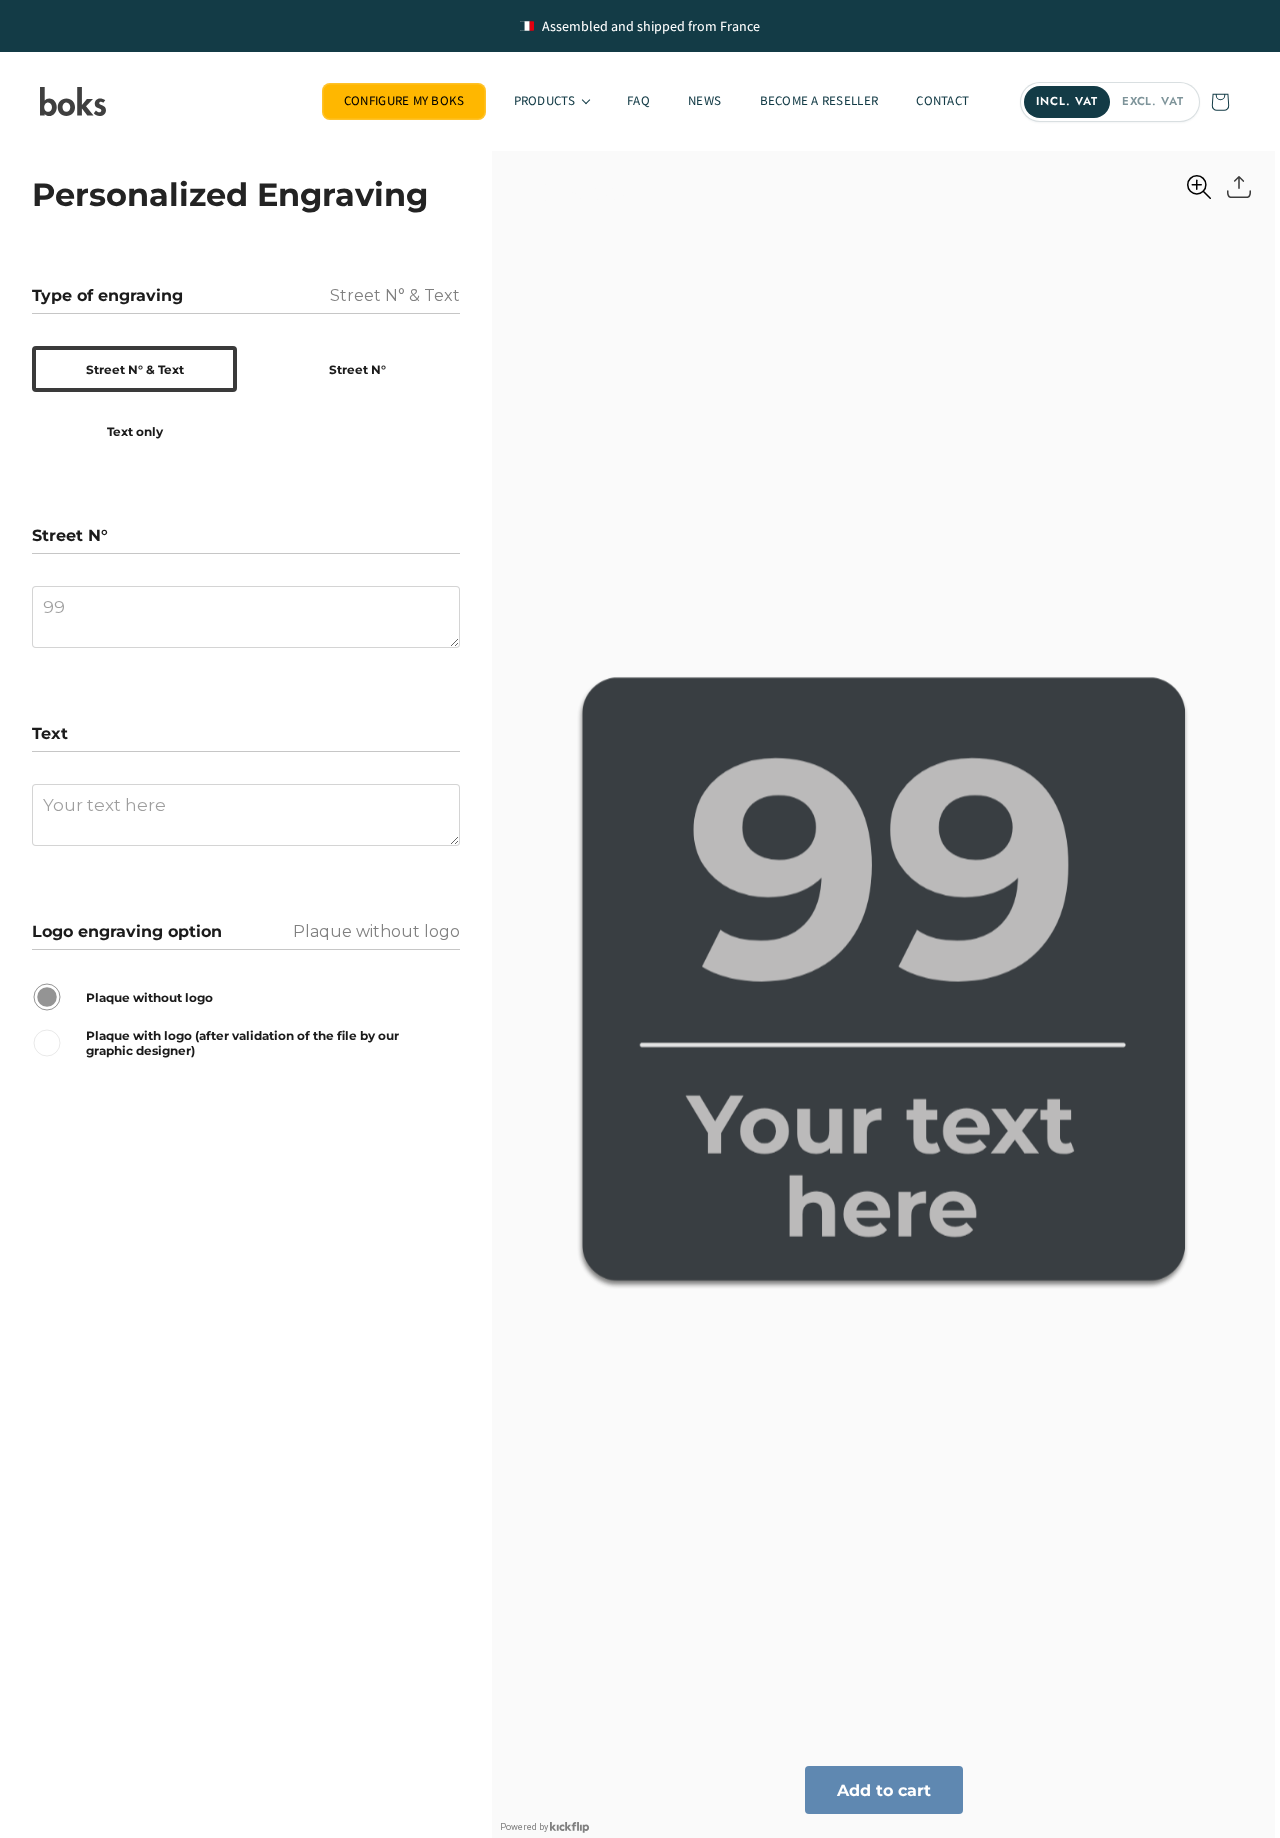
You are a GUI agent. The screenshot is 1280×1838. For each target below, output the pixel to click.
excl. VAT (1153, 101)
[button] (550, 101)
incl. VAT (1066, 101)
